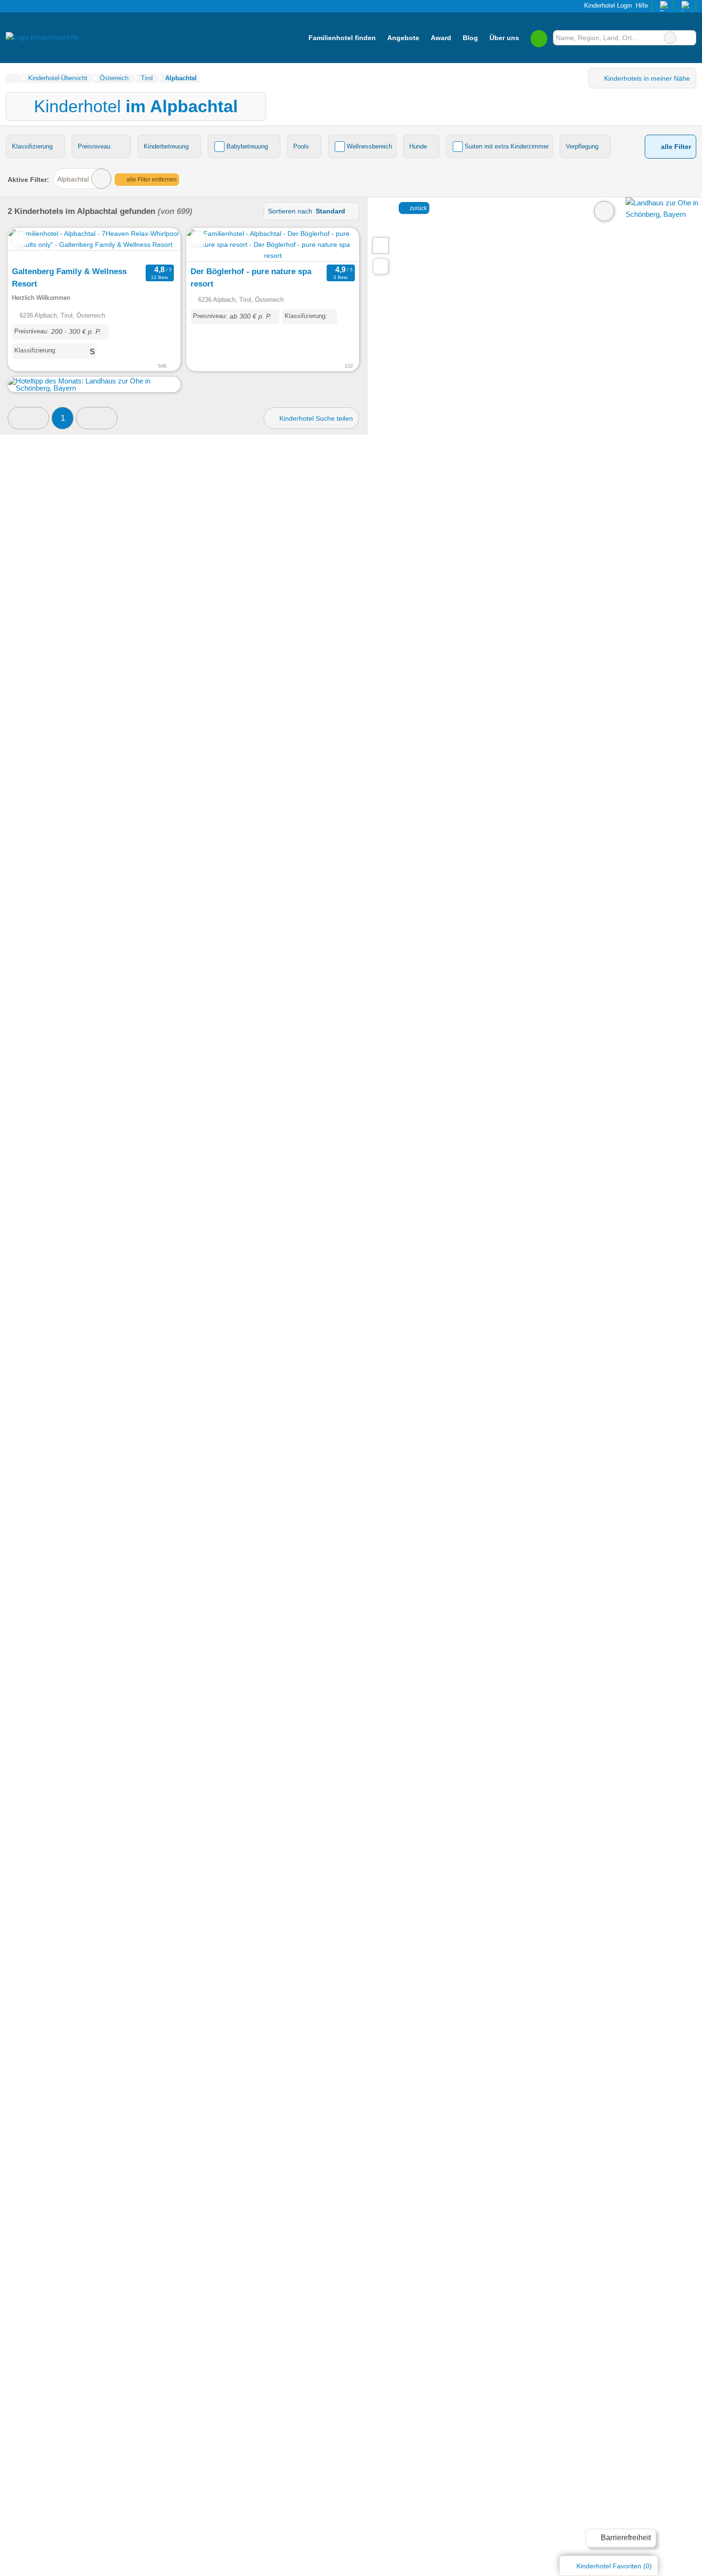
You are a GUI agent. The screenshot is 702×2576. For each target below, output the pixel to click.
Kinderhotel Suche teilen (315, 418)
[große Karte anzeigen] (380, 245)
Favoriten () (614, 2566)
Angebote (403, 38)
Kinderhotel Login (607, 5)
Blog (470, 38)
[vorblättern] (156, 245)
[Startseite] (12, 78)
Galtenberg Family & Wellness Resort (69, 277)
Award (441, 38)
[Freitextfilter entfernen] (670, 38)
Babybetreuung (247, 146)
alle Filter (675, 147)
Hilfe (642, 5)
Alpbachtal (73, 179)
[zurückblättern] (32, 245)
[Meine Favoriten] (539, 38)
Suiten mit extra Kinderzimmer (507, 146)
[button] (28, 418)
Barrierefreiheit (625, 2538)
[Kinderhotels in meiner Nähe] (381, 266)
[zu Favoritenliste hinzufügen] (19, 240)
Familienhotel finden (342, 38)
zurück (418, 208)
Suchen (689, 38)
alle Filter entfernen (151, 180)
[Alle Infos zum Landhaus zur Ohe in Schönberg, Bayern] (664, 214)
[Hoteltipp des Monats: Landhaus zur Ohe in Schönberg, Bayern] (94, 388)
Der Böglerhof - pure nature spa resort (251, 277)
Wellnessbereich (369, 146)
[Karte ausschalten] (604, 211)
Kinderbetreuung (166, 146)
